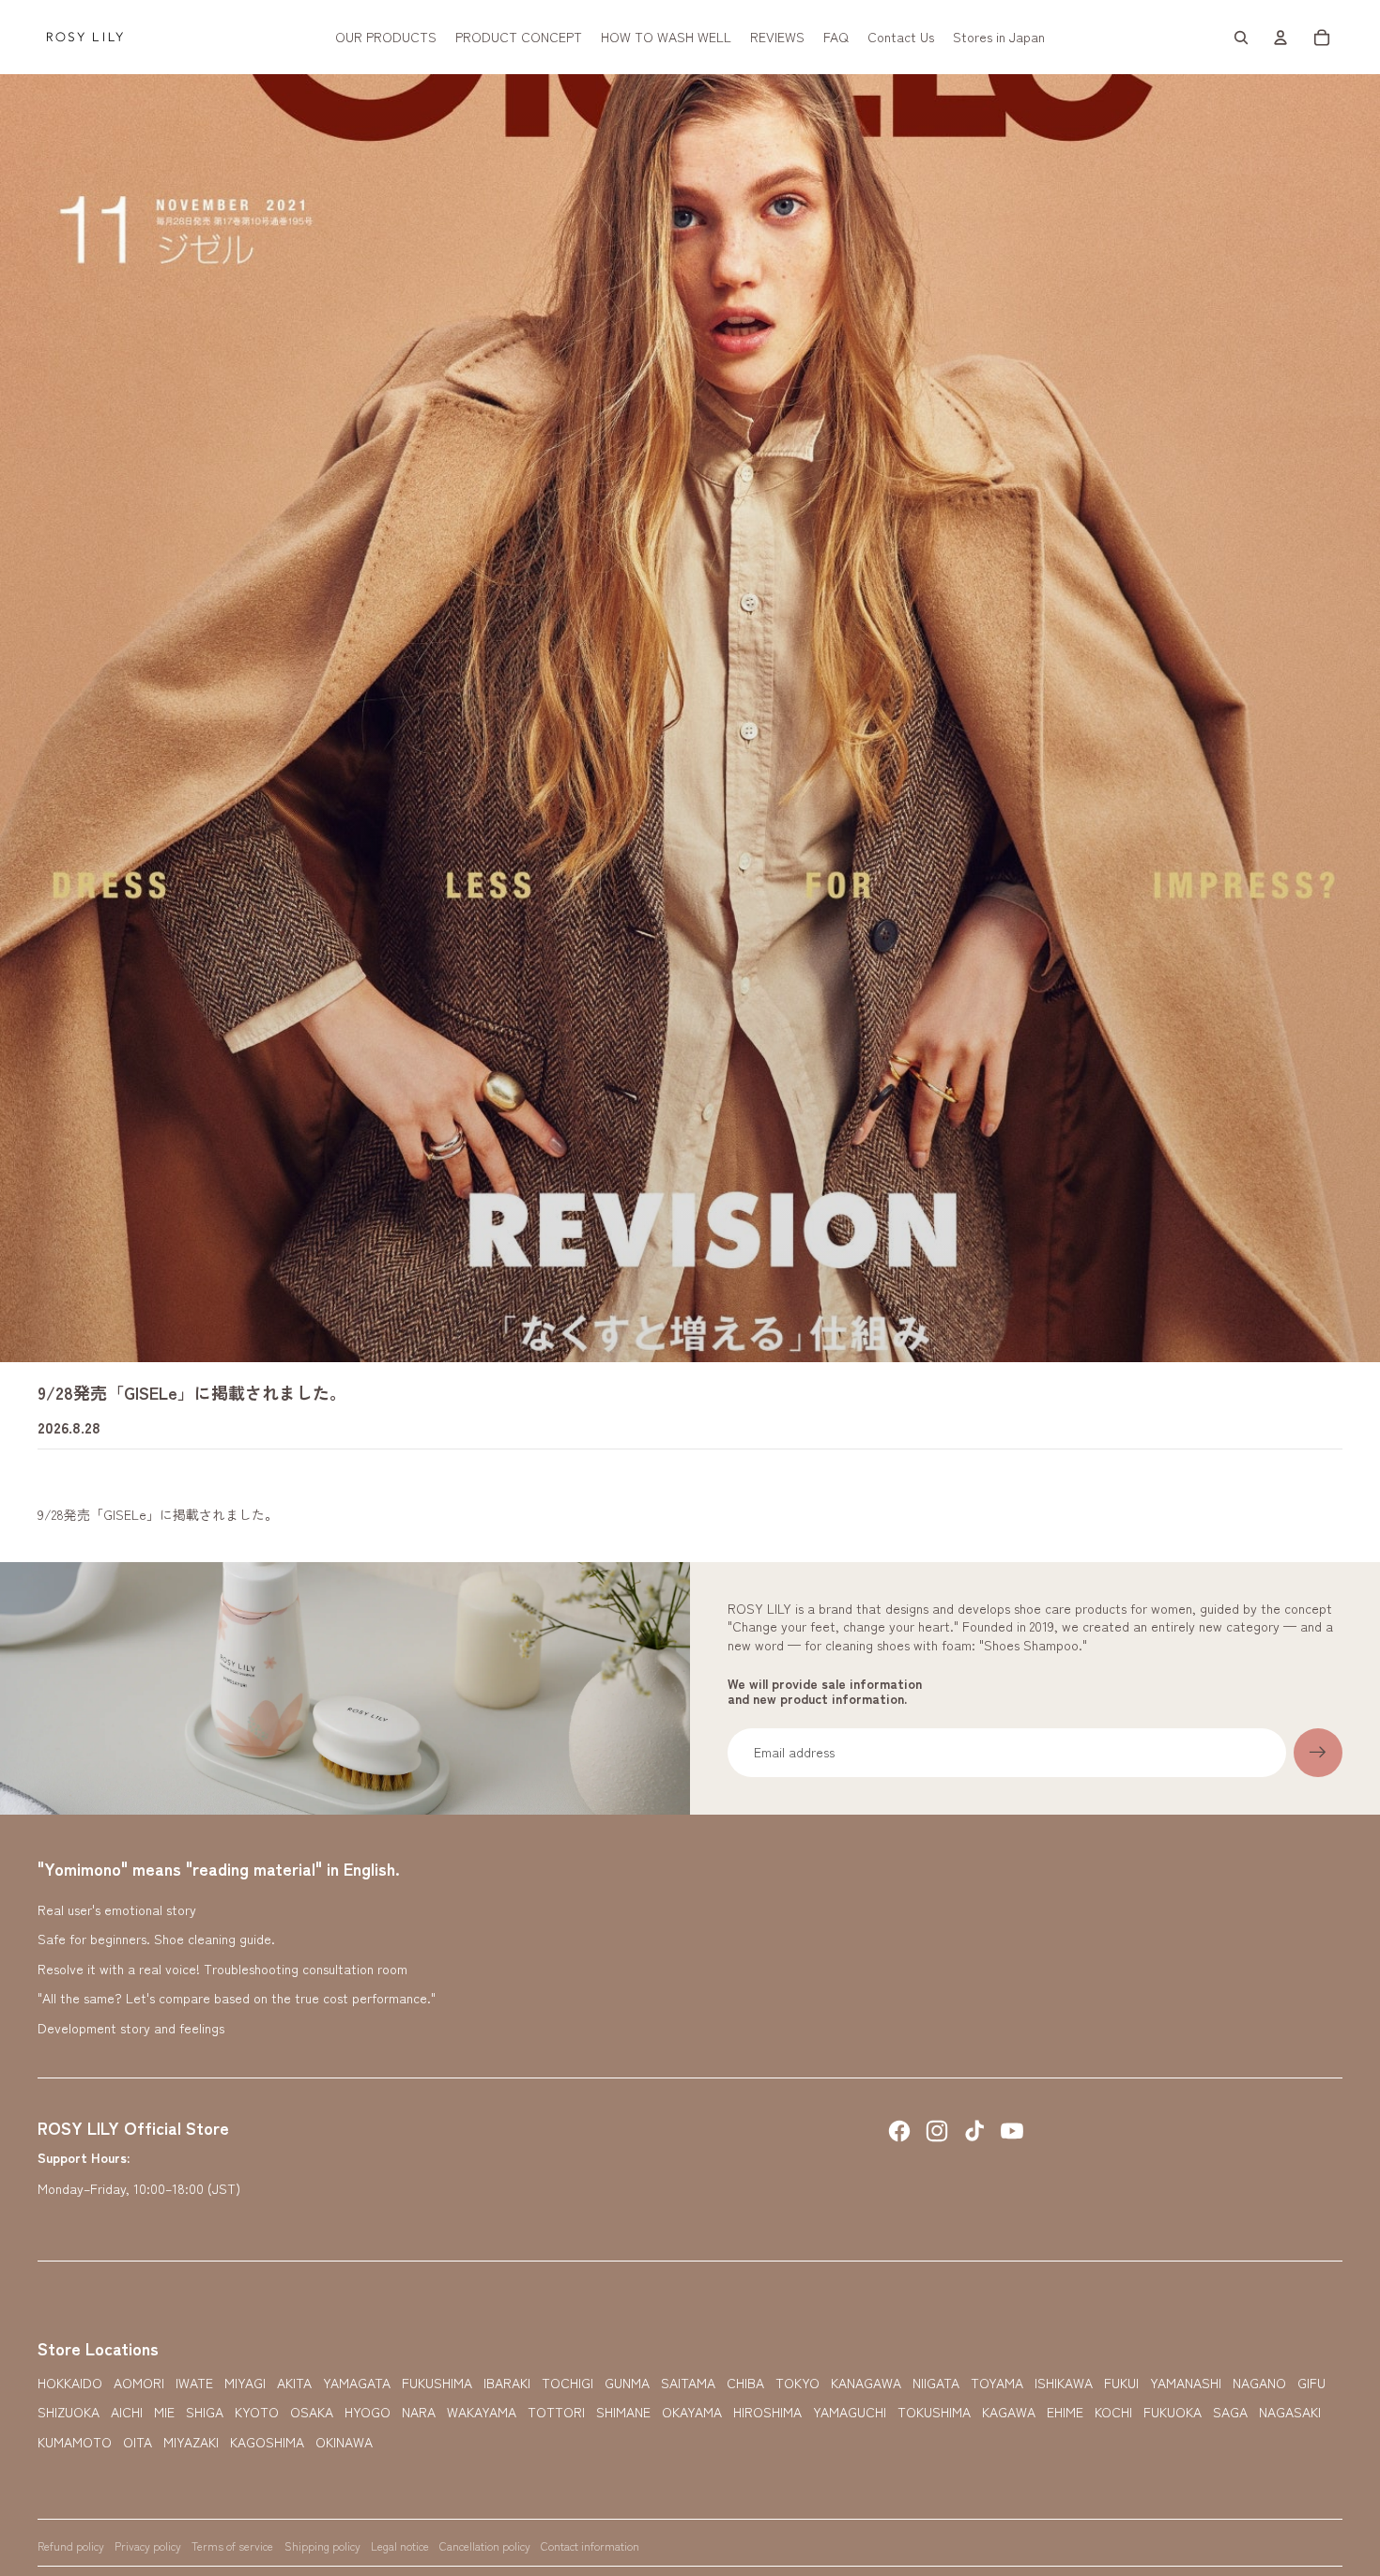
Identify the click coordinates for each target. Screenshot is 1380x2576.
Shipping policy (322, 2545)
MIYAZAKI (191, 2442)
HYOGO (368, 2412)
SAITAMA (688, 2383)
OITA (138, 2442)
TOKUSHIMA (934, 2412)
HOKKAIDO (70, 2383)
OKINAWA (344, 2442)
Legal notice (400, 2545)
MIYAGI (245, 2383)
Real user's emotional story (117, 1909)
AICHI (127, 2412)
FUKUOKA (1173, 2412)
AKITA (294, 2383)
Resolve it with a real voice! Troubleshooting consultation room (222, 1969)
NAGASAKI (1290, 2412)
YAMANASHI (1186, 2383)
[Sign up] (1318, 1753)
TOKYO (797, 2383)
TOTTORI (556, 2412)
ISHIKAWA (1064, 2383)
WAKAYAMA (482, 2412)
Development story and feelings (131, 2028)
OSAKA (312, 2412)
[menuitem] (386, 38)
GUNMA (627, 2383)
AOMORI (139, 2383)
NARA (419, 2412)
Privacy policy (148, 2545)
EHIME (1065, 2412)
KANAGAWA (866, 2383)
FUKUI (1121, 2383)
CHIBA (745, 2383)
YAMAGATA (357, 2383)
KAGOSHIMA (267, 2442)
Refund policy (71, 2545)
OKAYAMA (692, 2412)
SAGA (1230, 2412)
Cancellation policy (485, 2545)
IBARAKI (507, 2383)
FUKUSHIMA (437, 2383)
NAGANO (1259, 2383)
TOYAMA (997, 2383)
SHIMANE (623, 2412)
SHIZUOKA (69, 2412)
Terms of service (232, 2545)
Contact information (590, 2545)
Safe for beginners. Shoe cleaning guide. (156, 1939)
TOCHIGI (567, 2383)
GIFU (1311, 2383)
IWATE (194, 2383)
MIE (164, 2412)
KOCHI (1113, 2412)
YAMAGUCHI (850, 2412)
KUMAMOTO (75, 2442)
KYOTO (257, 2412)
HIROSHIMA (767, 2412)
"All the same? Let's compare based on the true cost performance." (237, 1998)
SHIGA (205, 2412)
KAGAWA (1009, 2412)
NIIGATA (936, 2383)
